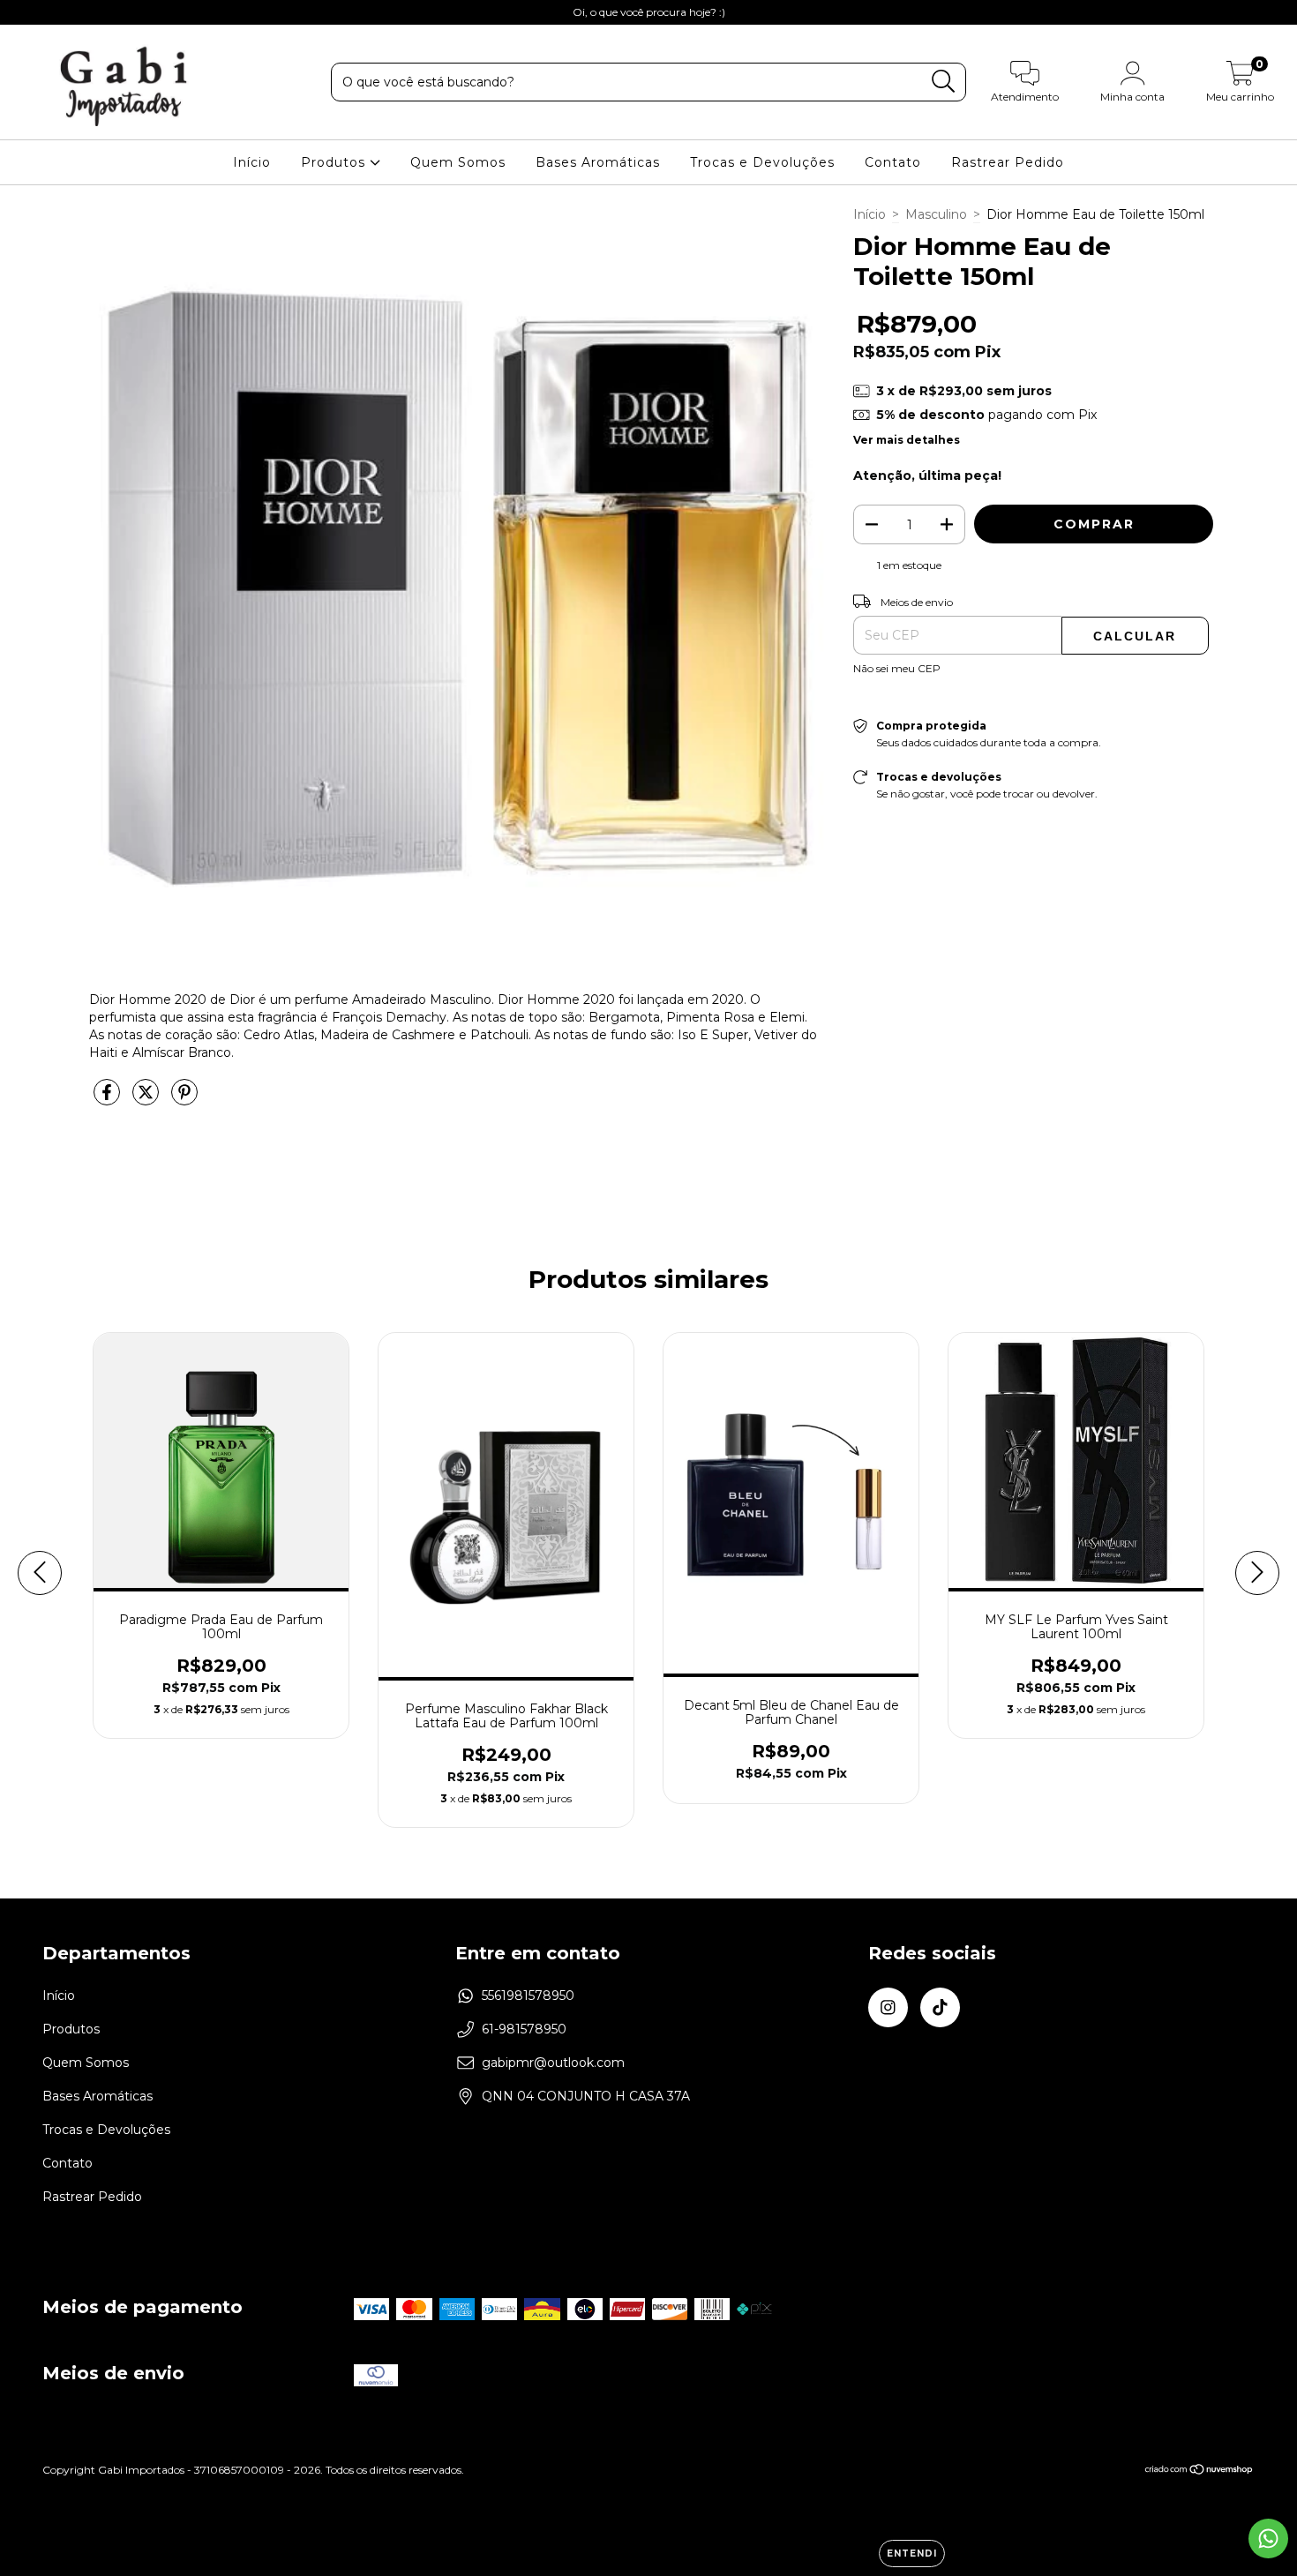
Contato (893, 162)
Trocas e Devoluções (762, 162)
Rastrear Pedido (1008, 162)
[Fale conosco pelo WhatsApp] (1268, 2539)
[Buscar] (944, 82)
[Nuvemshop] (1200, 2471)
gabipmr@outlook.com (553, 2063)
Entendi (912, 2554)
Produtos (335, 162)
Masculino (936, 214)
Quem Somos (458, 162)
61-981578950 (524, 2029)
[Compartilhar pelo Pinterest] (184, 1099)
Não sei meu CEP (897, 668)
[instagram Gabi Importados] (26, 12)
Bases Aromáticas (598, 162)
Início (252, 162)
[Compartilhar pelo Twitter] (147, 1099)
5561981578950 (528, 1996)
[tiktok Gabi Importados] (51, 12)
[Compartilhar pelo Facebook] (109, 1099)
